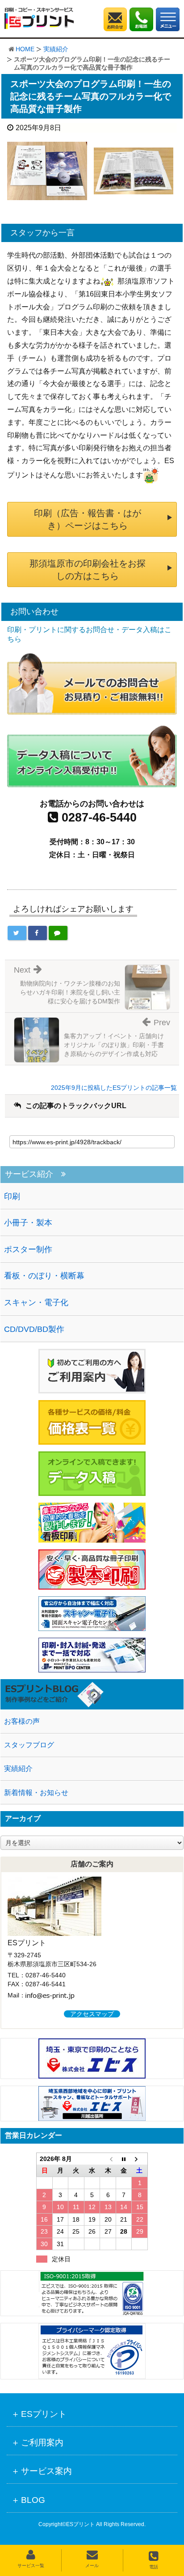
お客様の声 (22, 1721)
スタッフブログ (29, 1745)
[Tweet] (17, 933)
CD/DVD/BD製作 (34, 1329)
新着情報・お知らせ (36, 1793)
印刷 (12, 1196)
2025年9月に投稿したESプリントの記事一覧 (114, 1088)
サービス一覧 (31, 2566)
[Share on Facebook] (38, 933)
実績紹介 (56, 49)
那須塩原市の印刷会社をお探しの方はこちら (88, 570)
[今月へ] (124, 2159)
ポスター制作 (28, 1249)
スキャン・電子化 (36, 1302)
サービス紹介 (29, 1174)
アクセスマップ (92, 2014)
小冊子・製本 (28, 1223)
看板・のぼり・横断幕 (44, 1276)
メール (92, 2566)
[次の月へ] (140, 2159)
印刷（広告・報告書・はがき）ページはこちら (88, 519)
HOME (25, 49)
